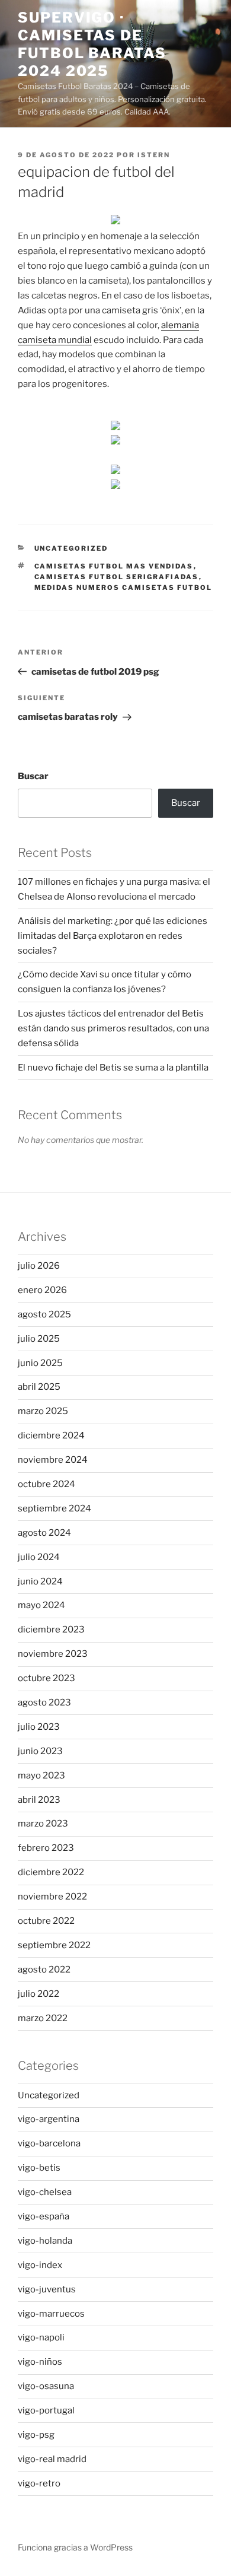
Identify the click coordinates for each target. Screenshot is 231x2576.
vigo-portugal (46, 2410)
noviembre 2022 (52, 1897)
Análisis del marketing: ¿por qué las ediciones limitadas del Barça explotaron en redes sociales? (113, 936)
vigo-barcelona (49, 2143)
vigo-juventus (47, 2289)
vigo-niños (40, 2362)
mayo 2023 (41, 1775)
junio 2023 (40, 1751)
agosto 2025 (44, 1314)
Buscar (33, 776)
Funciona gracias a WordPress (75, 2547)
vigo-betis (39, 2168)
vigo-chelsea (45, 2192)
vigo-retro (39, 2483)
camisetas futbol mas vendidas (114, 566)
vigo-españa (44, 2216)
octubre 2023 (46, 1678)
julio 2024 (39, 1557)
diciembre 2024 (51, 1435)
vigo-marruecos (51, 2314)
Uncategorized (71, 548)
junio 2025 (40, 1363)
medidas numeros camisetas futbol (123, 587)
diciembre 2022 (51, 1872)
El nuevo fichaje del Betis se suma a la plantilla (113, 1068)
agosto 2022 (44, 1970)
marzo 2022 (43, 2018)
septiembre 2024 (54, 1508)
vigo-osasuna (46, 2386)
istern (154, 155)
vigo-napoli (41, 2337)
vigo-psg (36, 2435)
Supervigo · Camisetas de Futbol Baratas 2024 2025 (92, 44)
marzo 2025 (43, 1411)
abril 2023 (39, 1800)
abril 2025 (39, 1387)
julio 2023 (39, 1727)
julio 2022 (38, 1994)
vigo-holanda (45, 2241)
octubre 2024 (46, 1484)
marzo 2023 (43, 1824)
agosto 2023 (44, 1702)
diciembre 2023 (51, 1630)
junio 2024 (40, 1581)
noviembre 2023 (53, 1654)
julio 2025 (39, 1339)
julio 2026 (39, 1266)
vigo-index (40, 2265)
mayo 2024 (41, 1605)
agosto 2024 (44, 1533)
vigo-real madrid (52, 2459)
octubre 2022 (46, 1921)
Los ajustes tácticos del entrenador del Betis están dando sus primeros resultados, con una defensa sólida (113, 1028)
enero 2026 (42, 1290)
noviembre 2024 (53, 1460)
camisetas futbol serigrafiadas (117, 577)
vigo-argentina (49, 2119)
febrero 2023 (46, 1848)
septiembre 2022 (54, 1945)
